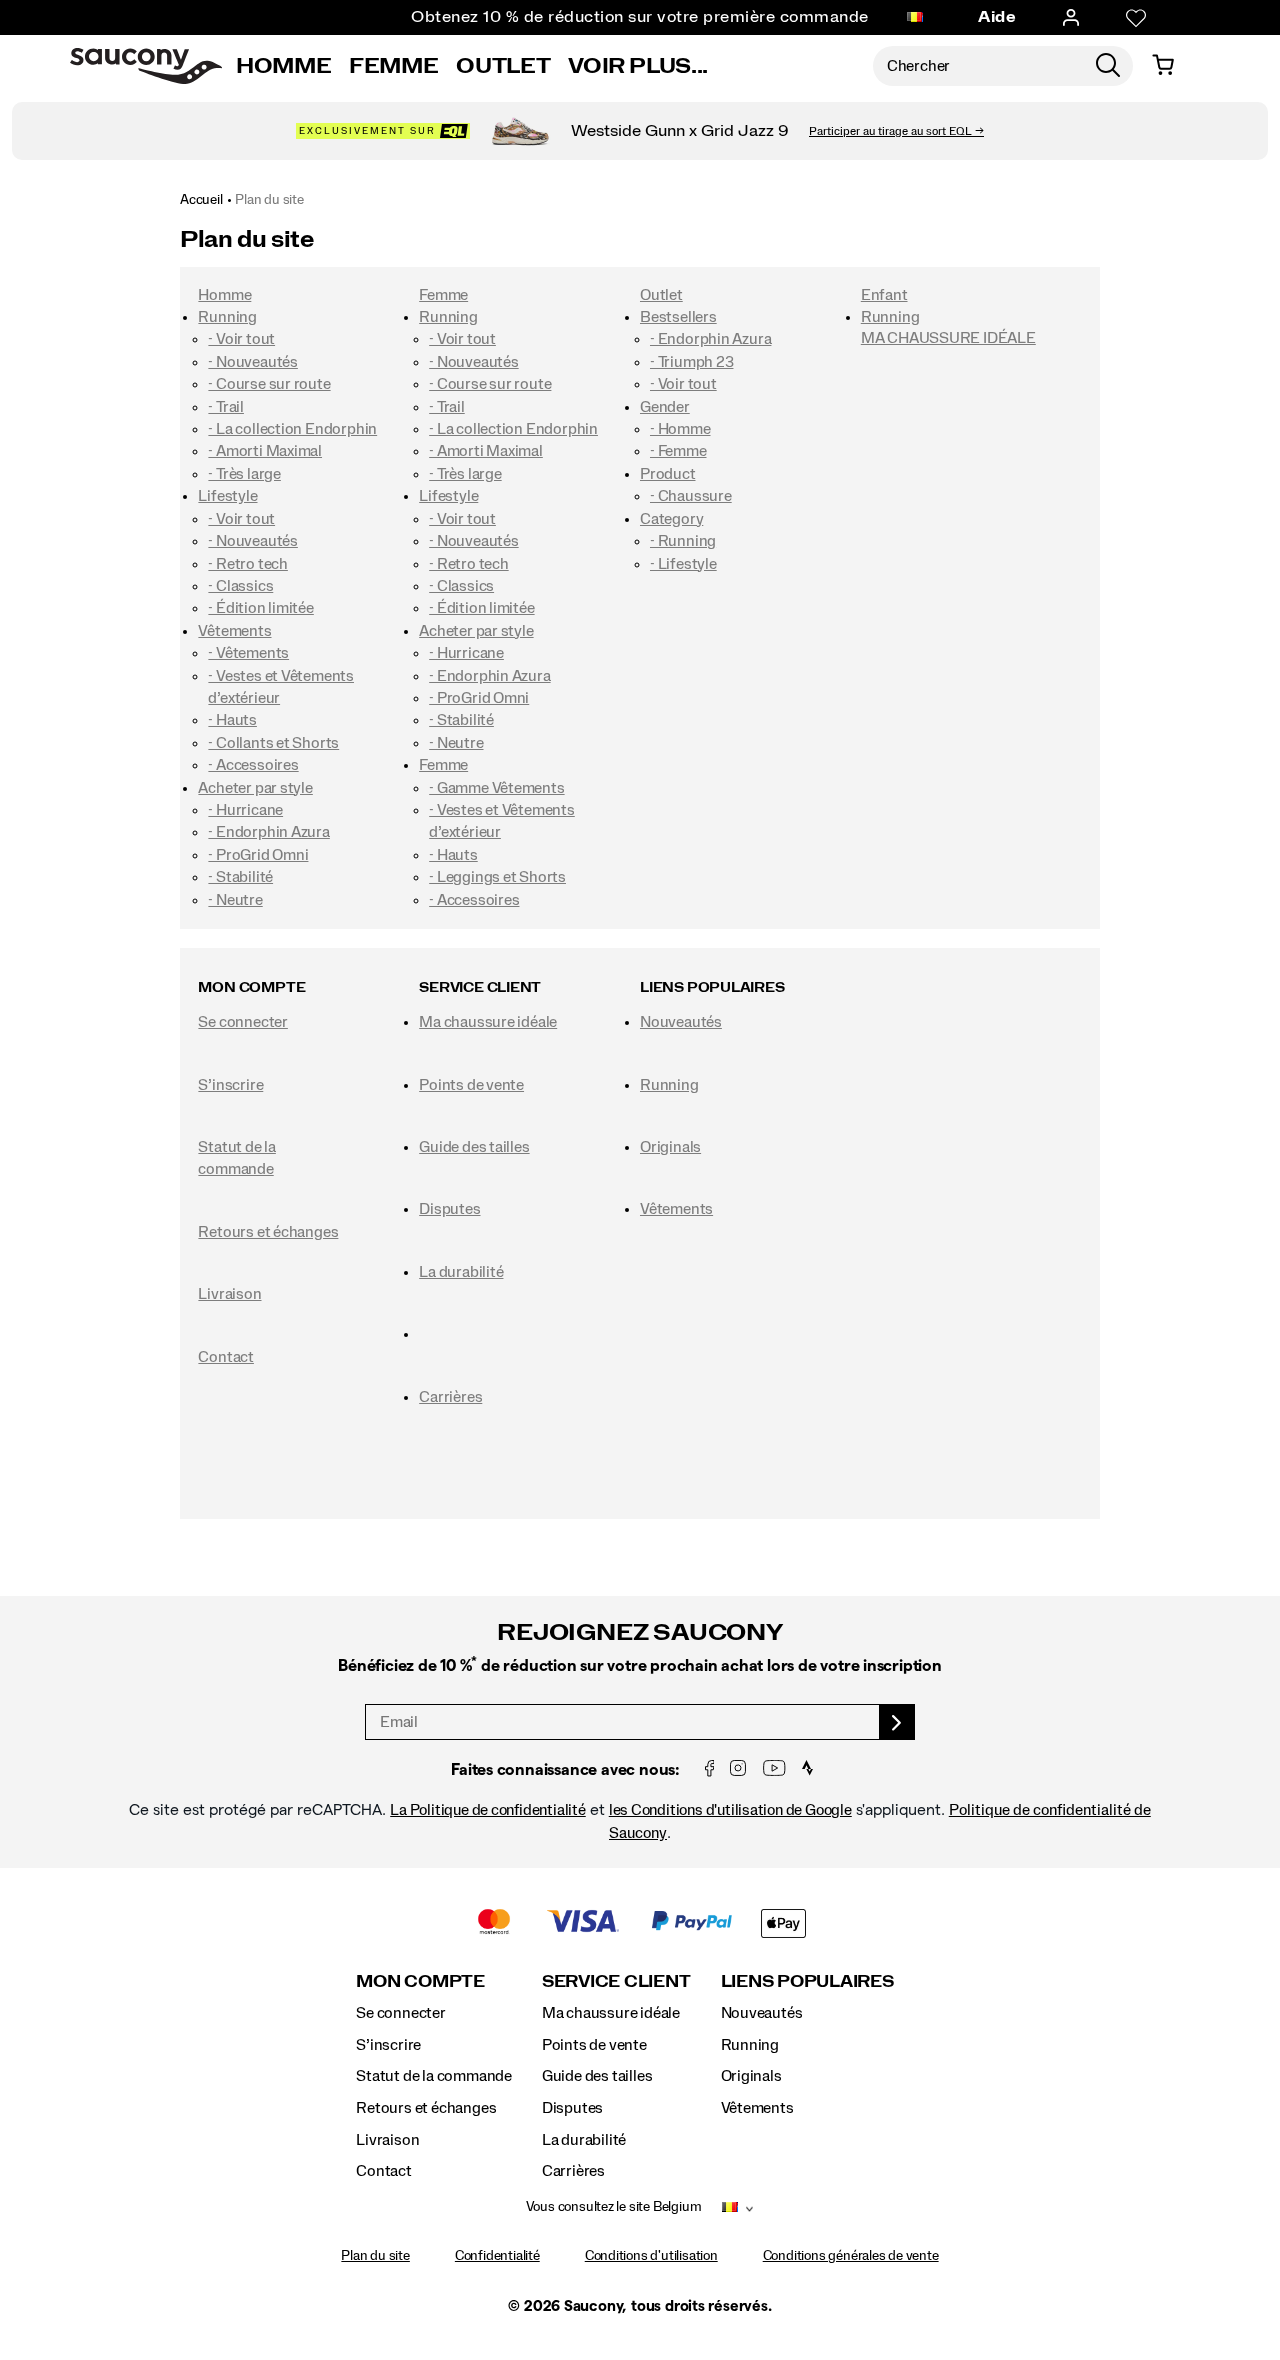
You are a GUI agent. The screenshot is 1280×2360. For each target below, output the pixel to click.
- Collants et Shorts (273, 743)
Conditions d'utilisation (651, 2256)
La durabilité (461, 1272)
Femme (393, 66)
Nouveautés (681, 1022)
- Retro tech (247, 564)
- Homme (680, 429)
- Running (683, 541)
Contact (226, 1357)
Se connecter (242, 1022)
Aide (997, 17)
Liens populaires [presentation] (712, 988)
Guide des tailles (474, 1147)
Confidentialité (497, 2256)
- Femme (678, 451)
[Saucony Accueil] (146, 66)
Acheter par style (255, 788)
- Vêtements (248, 653)
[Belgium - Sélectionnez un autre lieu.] (915, 18)
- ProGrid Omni (258, 855)
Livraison (229, 1294)
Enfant (884, 295)
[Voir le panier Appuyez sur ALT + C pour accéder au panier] (1163, 66)
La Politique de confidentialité (488, 1810)
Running (227, 317)
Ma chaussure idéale (488, 1022)
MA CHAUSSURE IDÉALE (948, 338)
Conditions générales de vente (851, 2256)
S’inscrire (230, 1085)
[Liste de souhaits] (1136, 18)
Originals (670, 1147)
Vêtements (234, 631)
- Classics (240, 586)
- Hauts (232, 720)
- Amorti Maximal (265, 451)
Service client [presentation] (480, 988)
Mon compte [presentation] (251, 988)
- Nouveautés (252, 362)
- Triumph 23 (691, 362)
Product (668, 474)
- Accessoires (253, 765)
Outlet (503, 66)
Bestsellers (678, 317)
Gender (665, 407)
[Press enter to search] (1108, 66)
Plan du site (269, 200)
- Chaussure (691, 496)
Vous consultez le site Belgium (614, 2207)
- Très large (244, 474)
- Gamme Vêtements (496, 788)
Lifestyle (227, 496)
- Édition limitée (260, 608)
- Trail (226, 407)
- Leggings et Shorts (497, 877)
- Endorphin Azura (268, 832)
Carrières (450, 1397)
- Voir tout (241, 339)
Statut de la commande (434, 2076)
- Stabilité (240, 877)
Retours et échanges (268, 1232)
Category (671, 519)
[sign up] (897, 1722)
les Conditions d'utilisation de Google (730, 1810)
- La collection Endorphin (292, 429)
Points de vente (471, 1085)
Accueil (201, 200)
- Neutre (235, 900)
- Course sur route (269, 384)
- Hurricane (245, 810)
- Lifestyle (683, 564)
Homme (283, 66)
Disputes (449, 1209)
